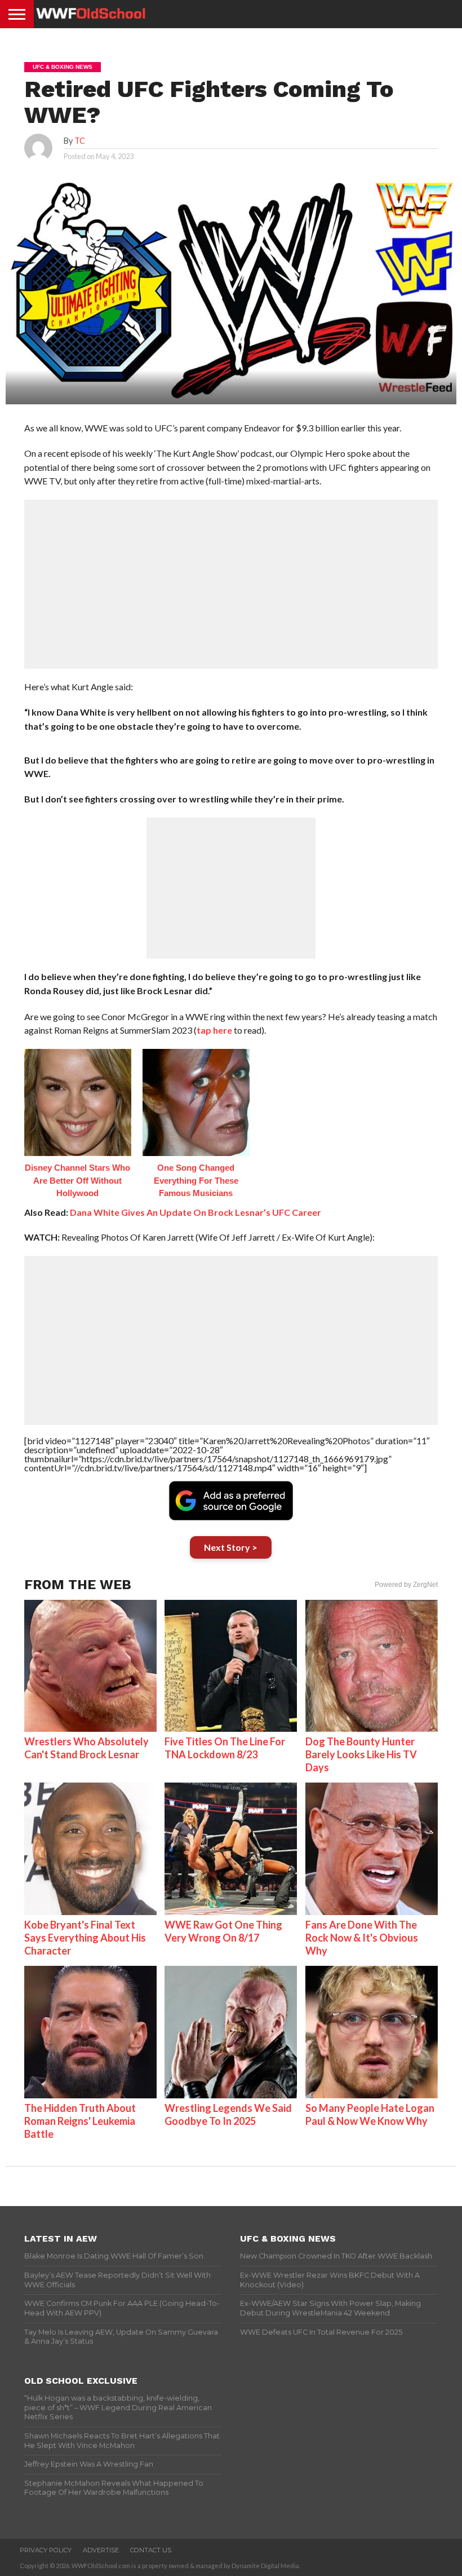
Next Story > (231, 1547)
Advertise (101, 2550)
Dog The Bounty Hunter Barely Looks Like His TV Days (361, 1754)
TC (80, 141)
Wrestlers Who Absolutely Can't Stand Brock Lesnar (86, 1748)
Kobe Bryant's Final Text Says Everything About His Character (85, 1938)
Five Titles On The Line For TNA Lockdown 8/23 (225, 1748)
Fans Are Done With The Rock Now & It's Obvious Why (362, 1938)
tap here (214, 1030)
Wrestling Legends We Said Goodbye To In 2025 (228, 2114)
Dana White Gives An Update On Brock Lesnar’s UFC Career (196, 1212)
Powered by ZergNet (406, 1585)
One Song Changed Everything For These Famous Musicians (196, 1180)
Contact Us (151, 2550)
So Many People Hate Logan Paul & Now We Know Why (370, 2114)
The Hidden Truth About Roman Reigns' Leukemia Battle (80, 2121)
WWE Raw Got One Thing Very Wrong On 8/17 (223, 1931)
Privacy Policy (46, 2550)
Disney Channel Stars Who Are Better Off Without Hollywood (77, 1180)
